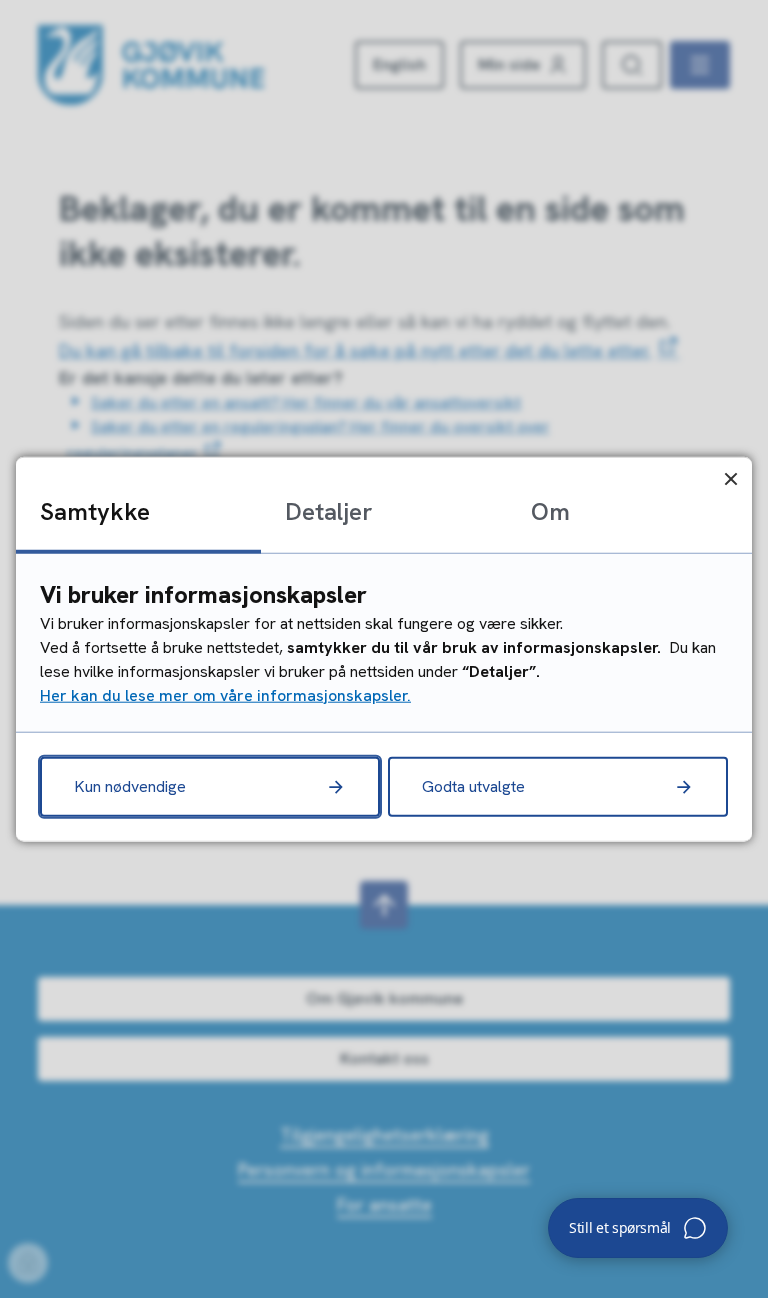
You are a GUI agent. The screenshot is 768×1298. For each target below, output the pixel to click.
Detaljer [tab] (328, 511)
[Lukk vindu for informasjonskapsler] (730, 478)
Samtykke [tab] (95, 511)
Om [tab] (550, 511)
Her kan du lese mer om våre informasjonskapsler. (225, 694)
